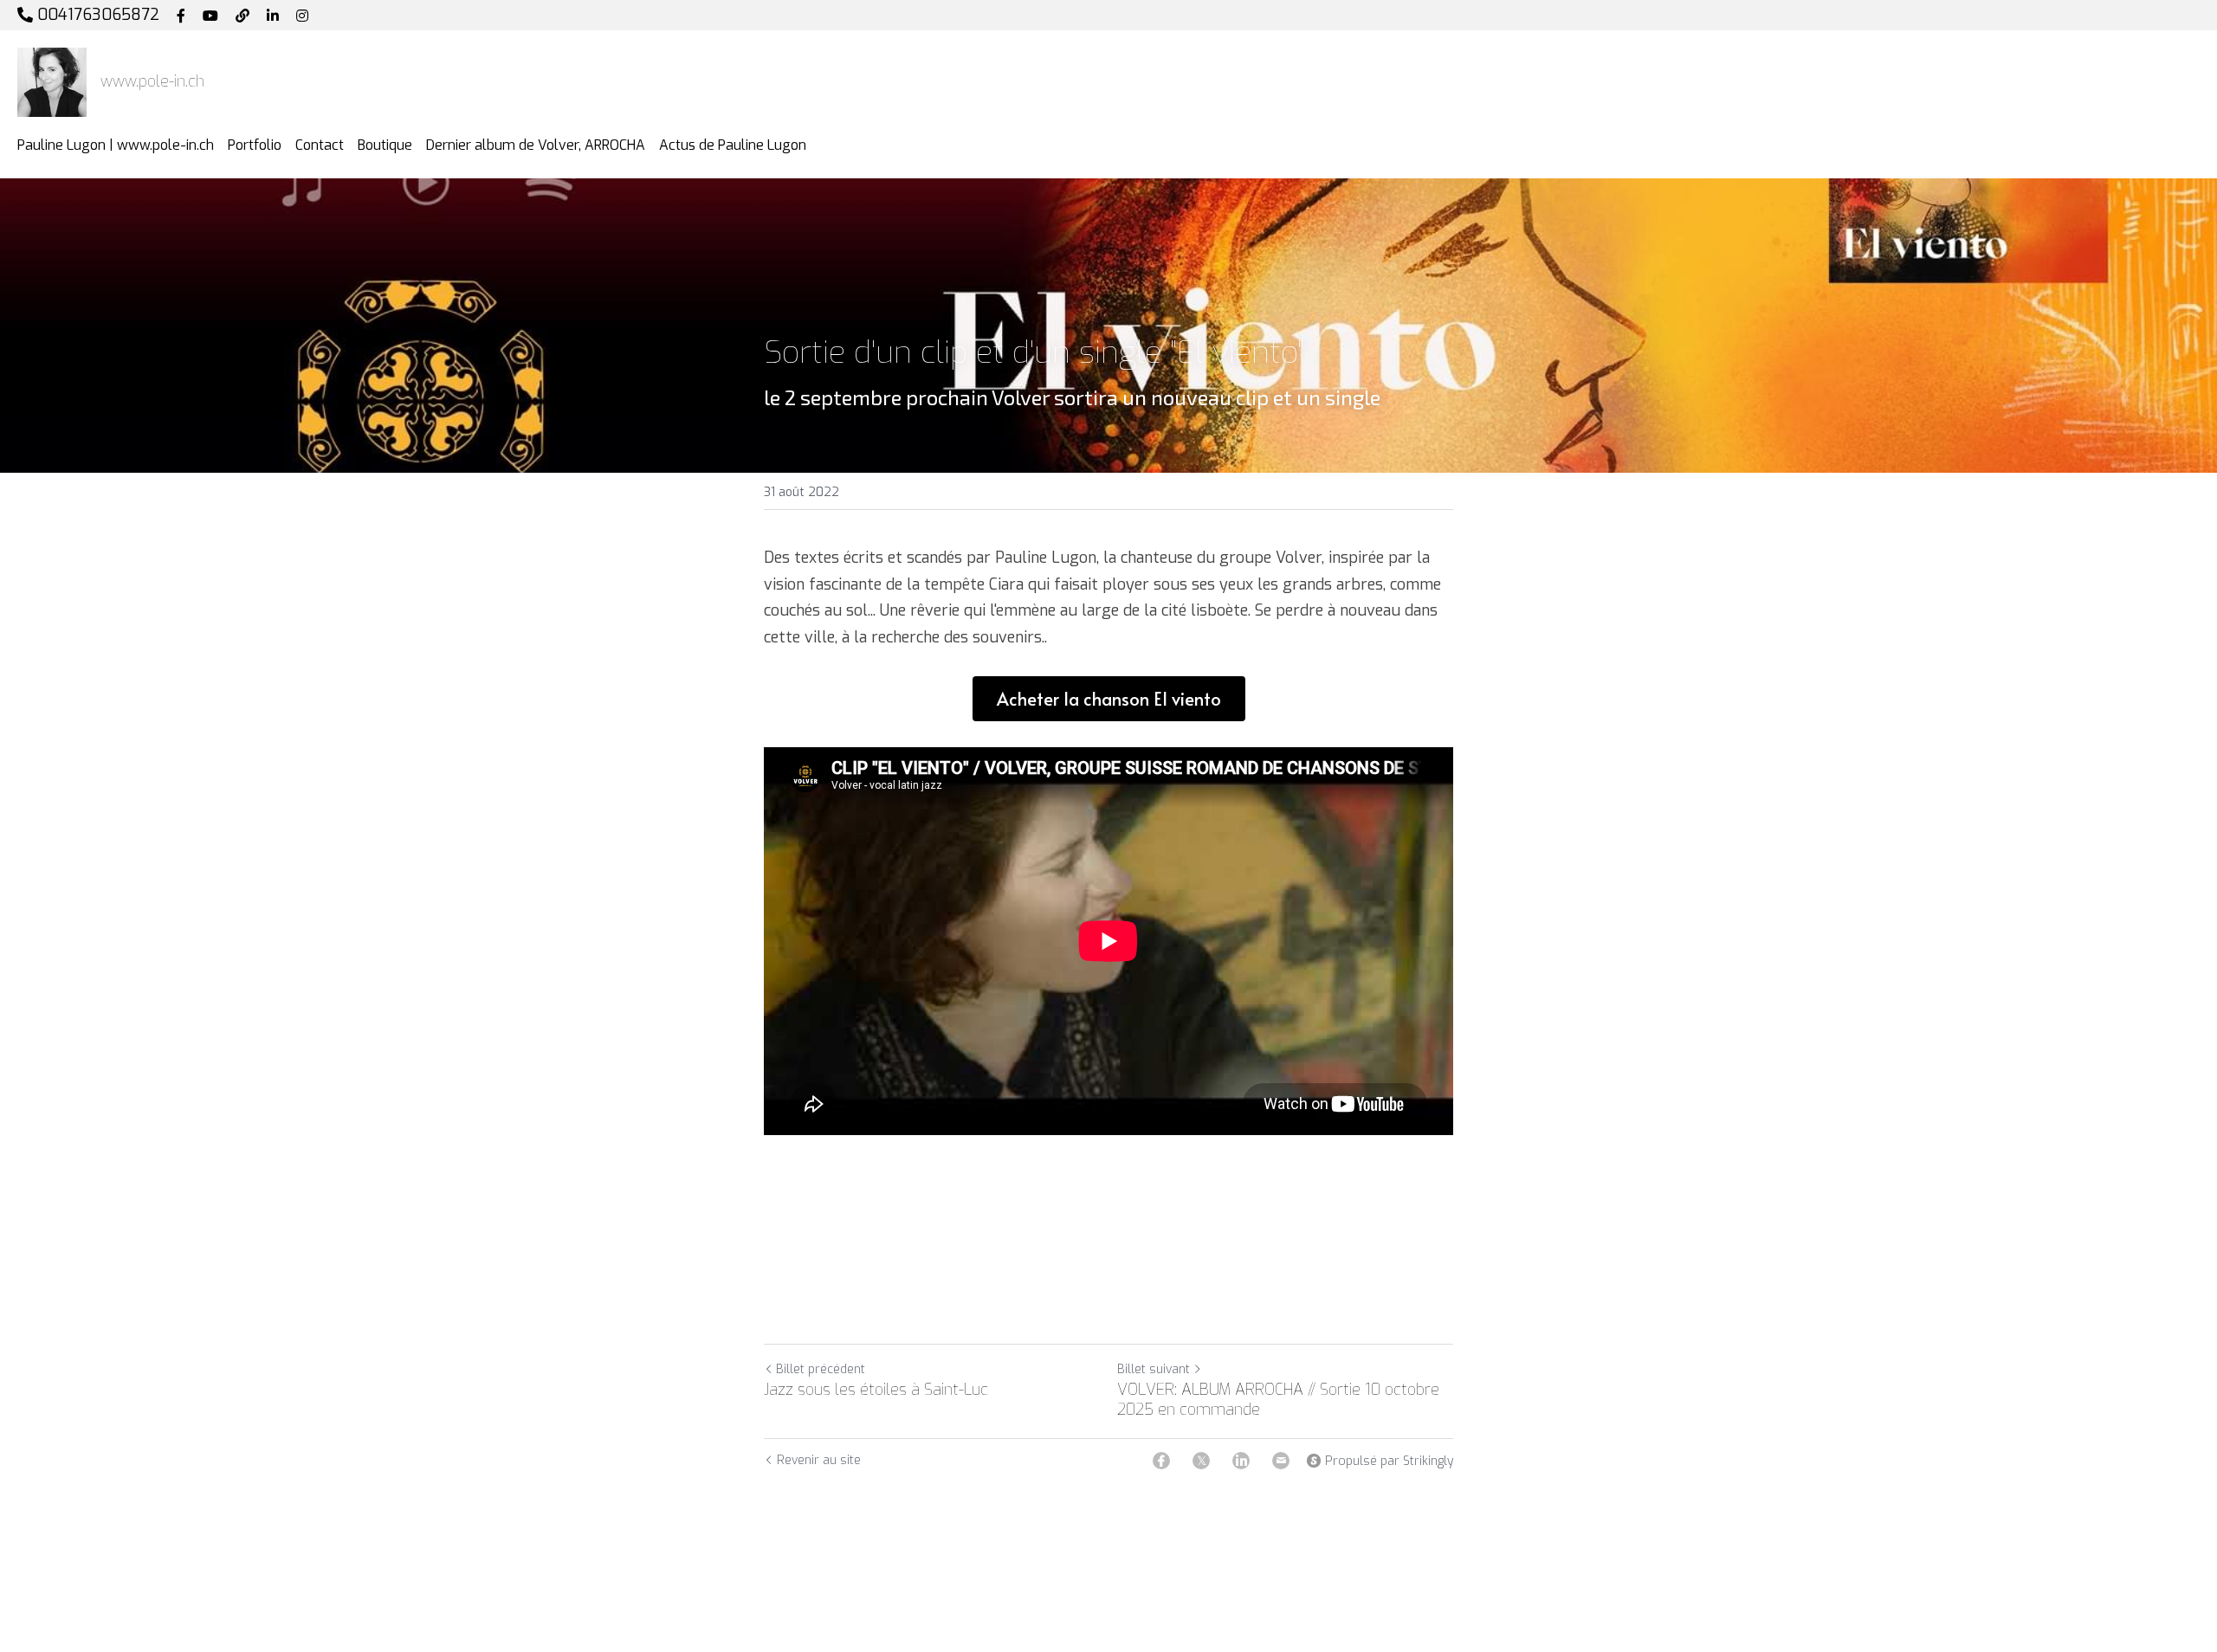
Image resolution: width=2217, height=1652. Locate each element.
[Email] (1281, 1461)
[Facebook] (1161, 1461)
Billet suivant (1154, 1369)
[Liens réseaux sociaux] (181, 16)
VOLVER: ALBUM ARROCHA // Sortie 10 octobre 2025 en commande (1278, 1400)
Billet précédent (821, 1369)
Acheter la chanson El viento (1109, 699)
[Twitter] (1201, 1461)
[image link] (52, 81)
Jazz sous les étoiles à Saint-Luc (876, 1390)
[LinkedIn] (1241, 1461)
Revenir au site (819, 1460)
